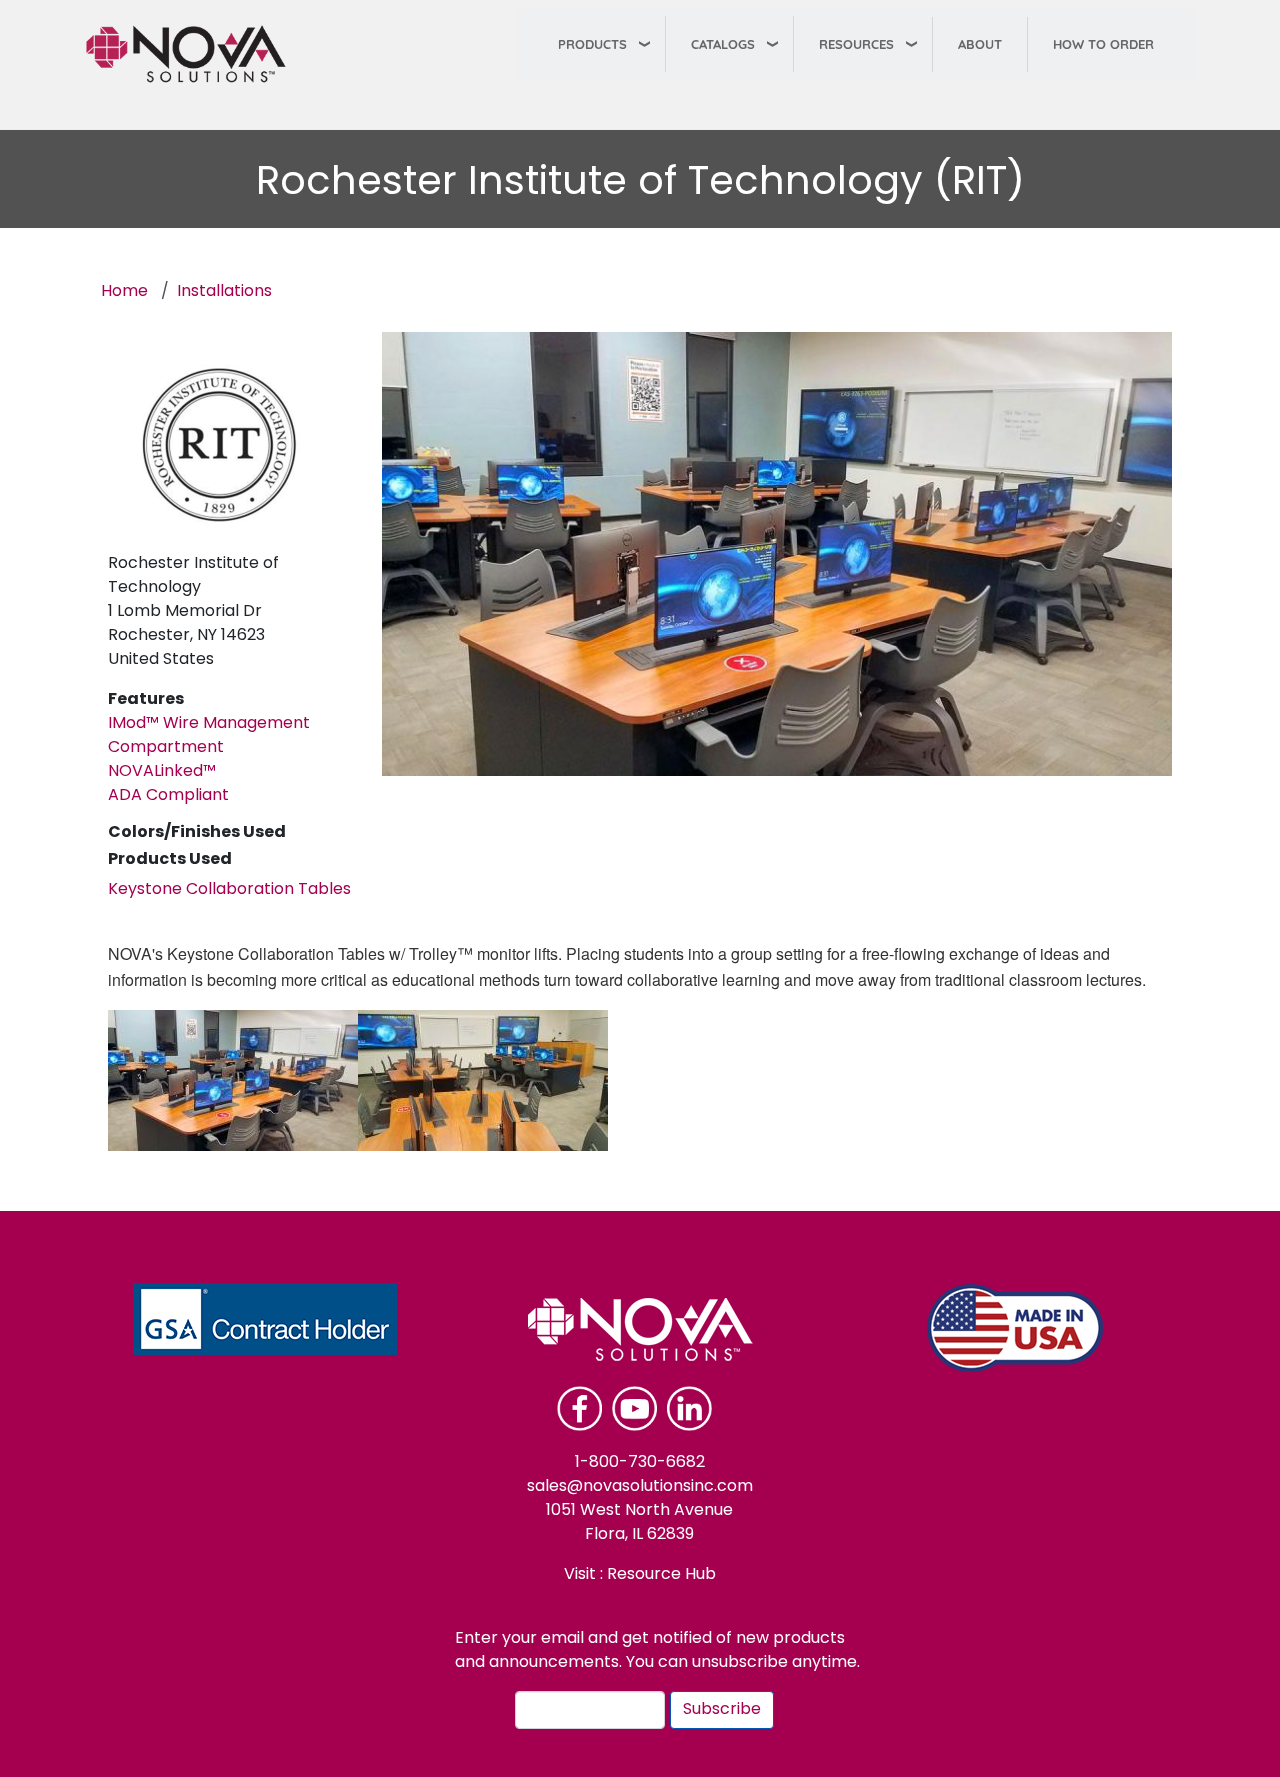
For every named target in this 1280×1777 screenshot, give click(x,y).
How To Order (1103, 44)
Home (124, 292)
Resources (856, 44)
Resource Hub (659, 1575)
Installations (224, 292)
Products (592, 44)
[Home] (194, 54)
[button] (233, 1081)
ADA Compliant (168, 796)
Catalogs (723, 44)
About (980, 44)
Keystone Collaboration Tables (229, 890)
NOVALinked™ (162, 772)
